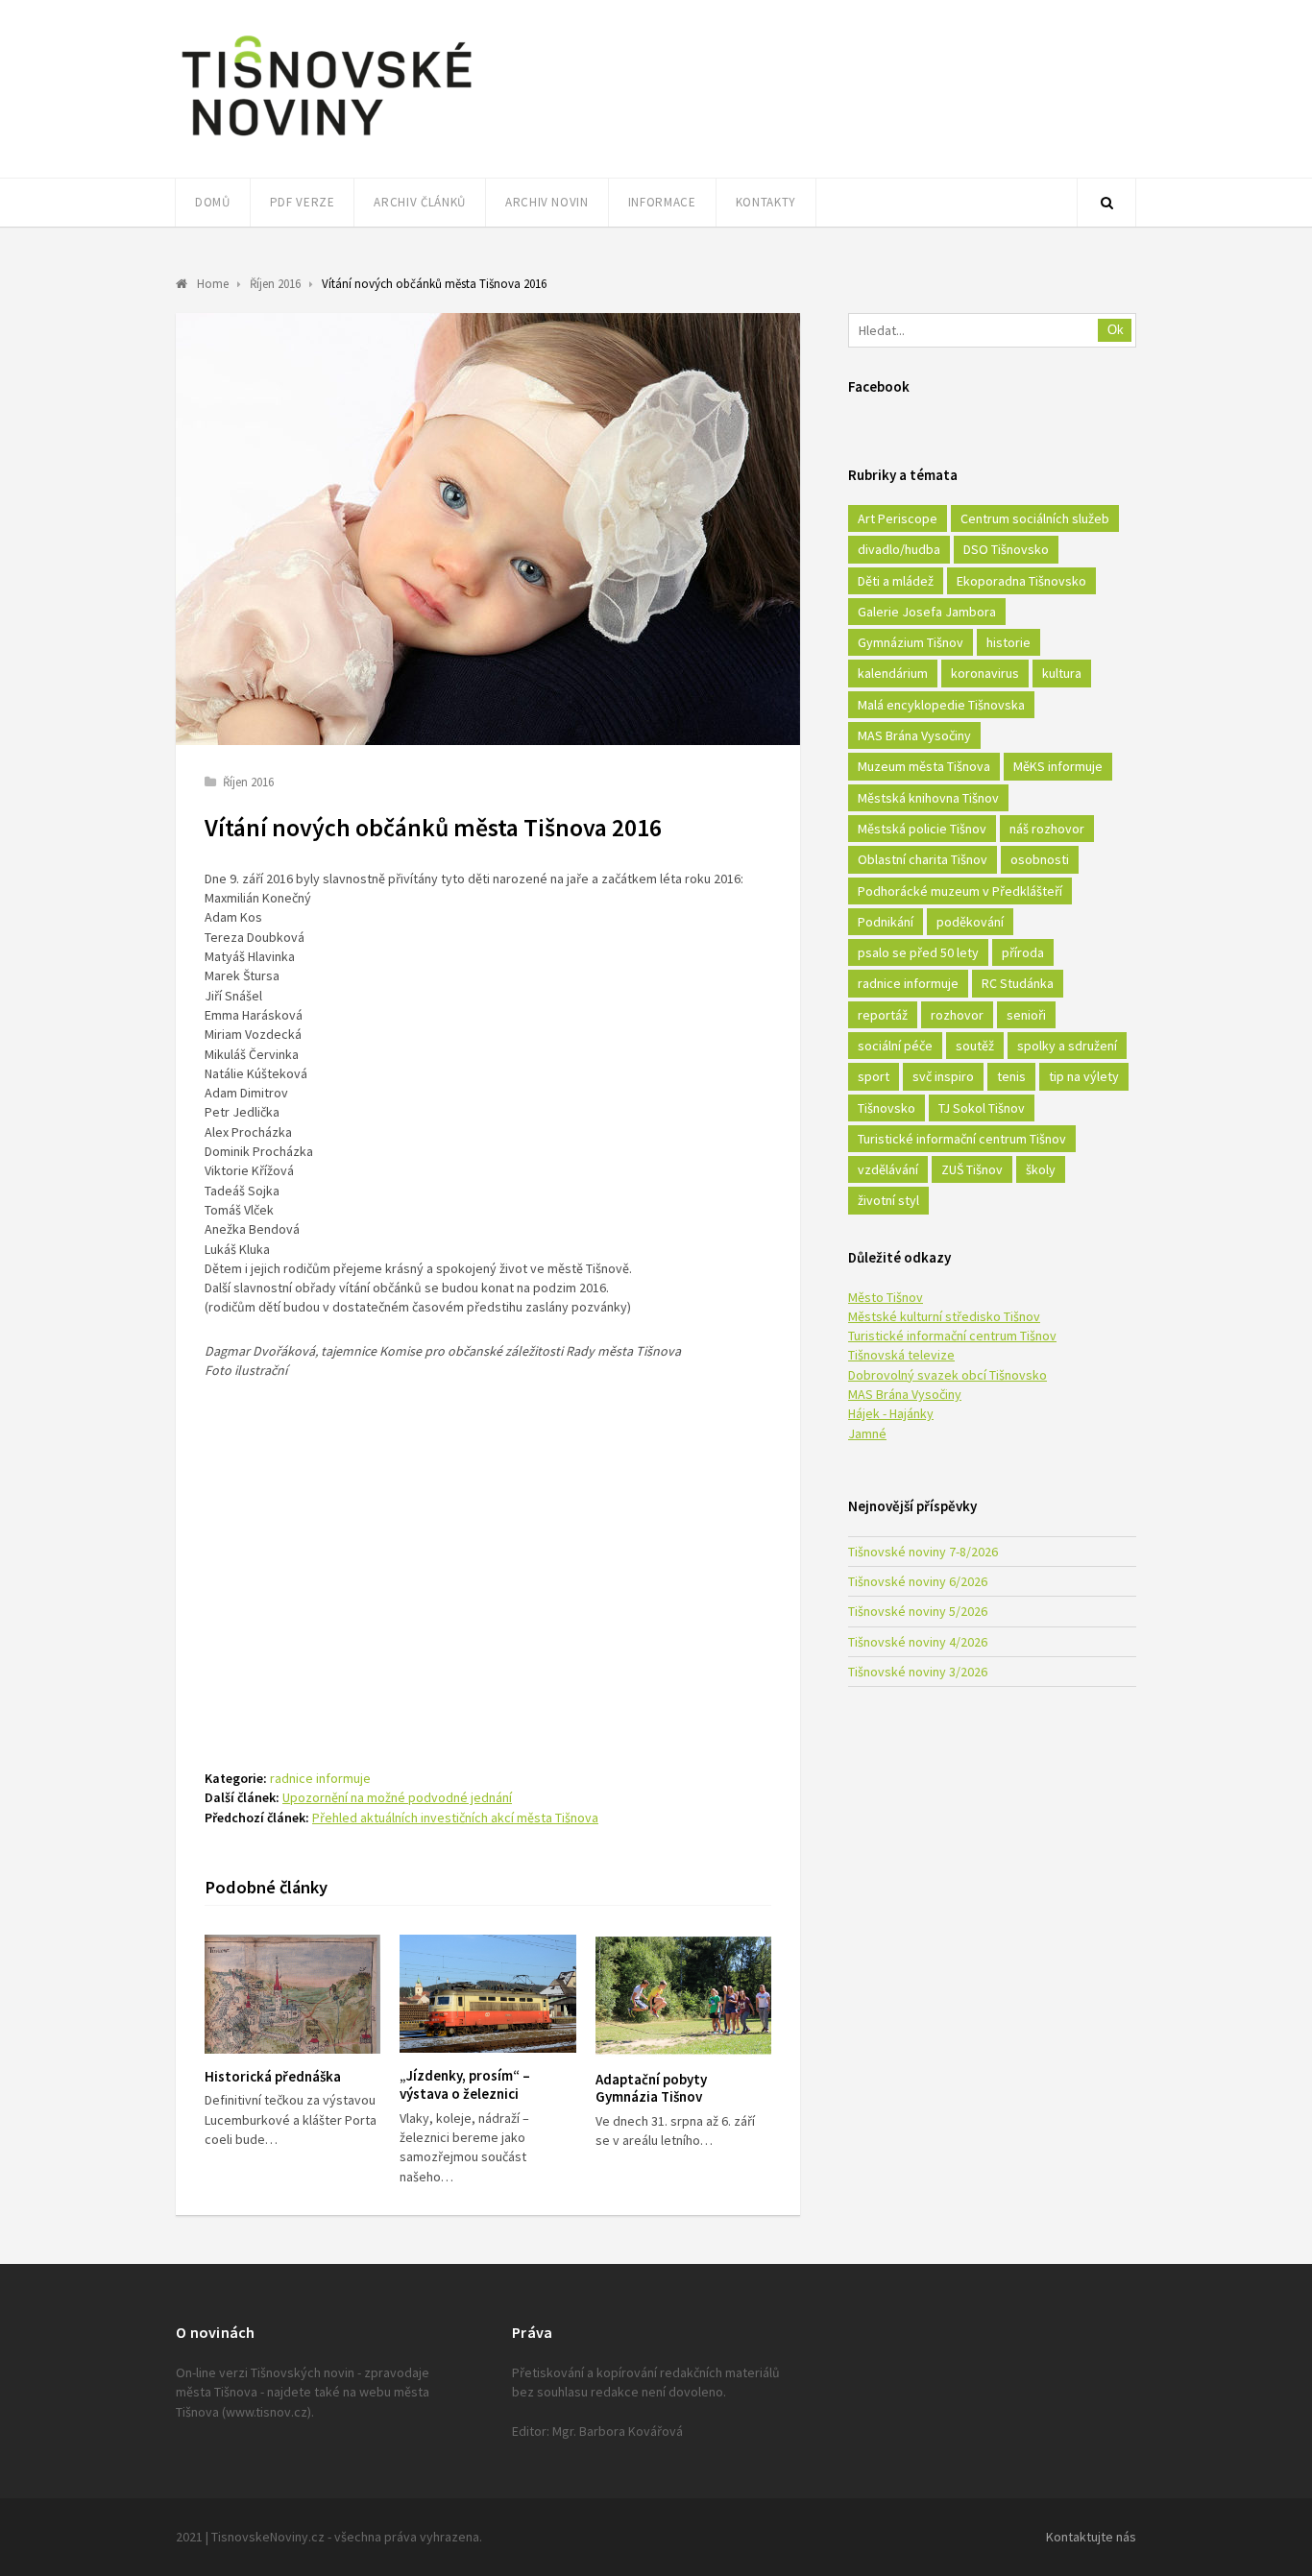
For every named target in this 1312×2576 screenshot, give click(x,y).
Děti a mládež (896, 581)
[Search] (1106, 203)
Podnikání (886, 922)
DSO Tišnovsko (1006, 549)
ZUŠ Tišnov (972, 1169)
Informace (662, 202)
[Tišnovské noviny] (327, 139)
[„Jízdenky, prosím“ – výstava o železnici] (487, 1994)
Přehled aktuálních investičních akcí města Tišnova (455, 1818)
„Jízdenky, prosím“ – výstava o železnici (465, 2084)
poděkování (970, 922)
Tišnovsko (887, 1108)
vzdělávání (888, 1169)
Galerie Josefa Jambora (927, 612)
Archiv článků (419, 202)
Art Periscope (898, 518)
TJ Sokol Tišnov (982, 1108)
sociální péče (895, 1046)
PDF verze (303, 202)
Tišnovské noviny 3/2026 (918, 1672)
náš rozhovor (1047, 829)
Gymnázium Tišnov (911, 642)
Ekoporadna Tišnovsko (1021, 581)
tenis (1011, 1076)
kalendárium (893, 673)
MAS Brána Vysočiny (914, 735)
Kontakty (766, 202)
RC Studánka (1018, 983)
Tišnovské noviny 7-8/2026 (923, 1552)
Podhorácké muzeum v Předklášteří (960, 891)
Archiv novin (547, 202)
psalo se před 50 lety (918, 952)
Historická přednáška (273, 2076)
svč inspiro (943, 1076)
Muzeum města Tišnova (924, 766)
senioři (1026, 1015)
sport (874, 1076)
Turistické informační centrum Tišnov (962, 1139)
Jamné (867, 1433)
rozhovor (957, 1015)
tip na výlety (1084, 1076)
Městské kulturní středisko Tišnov (944, 1316)
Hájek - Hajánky (891, 1413)
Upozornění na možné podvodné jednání (397, 1797)
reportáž (883, 1015)
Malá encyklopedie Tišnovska (941, 705)
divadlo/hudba (899, 549)
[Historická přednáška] (292, 1994)
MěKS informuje (1058, 766)
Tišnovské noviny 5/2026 (918, 1611)
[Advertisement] (488, 1553)
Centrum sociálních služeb (1035, 518)
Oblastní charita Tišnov (923, 859)
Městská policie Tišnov (922, 829)
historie (1008, 642)
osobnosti (1040, 859)
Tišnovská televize (901, 1355)
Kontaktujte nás (1091, 2537)
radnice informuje (320, 1778)
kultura (1062, 673)
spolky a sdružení (1067, 1046)
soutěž (975, 1046)
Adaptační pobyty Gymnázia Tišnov (651, 2088)
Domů (213, 202)
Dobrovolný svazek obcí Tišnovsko (948, 1375)
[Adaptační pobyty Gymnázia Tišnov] (683, 1996)
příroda (1023, 952)
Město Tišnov (886, 1297)
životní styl (888, 1200)
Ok (1116, 330)
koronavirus (985, 673)
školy (1041, 1169)
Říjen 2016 (248, 782)
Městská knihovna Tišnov (928, 798)
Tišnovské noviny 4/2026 (918, 1642)
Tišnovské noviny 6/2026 (918, 1581)
